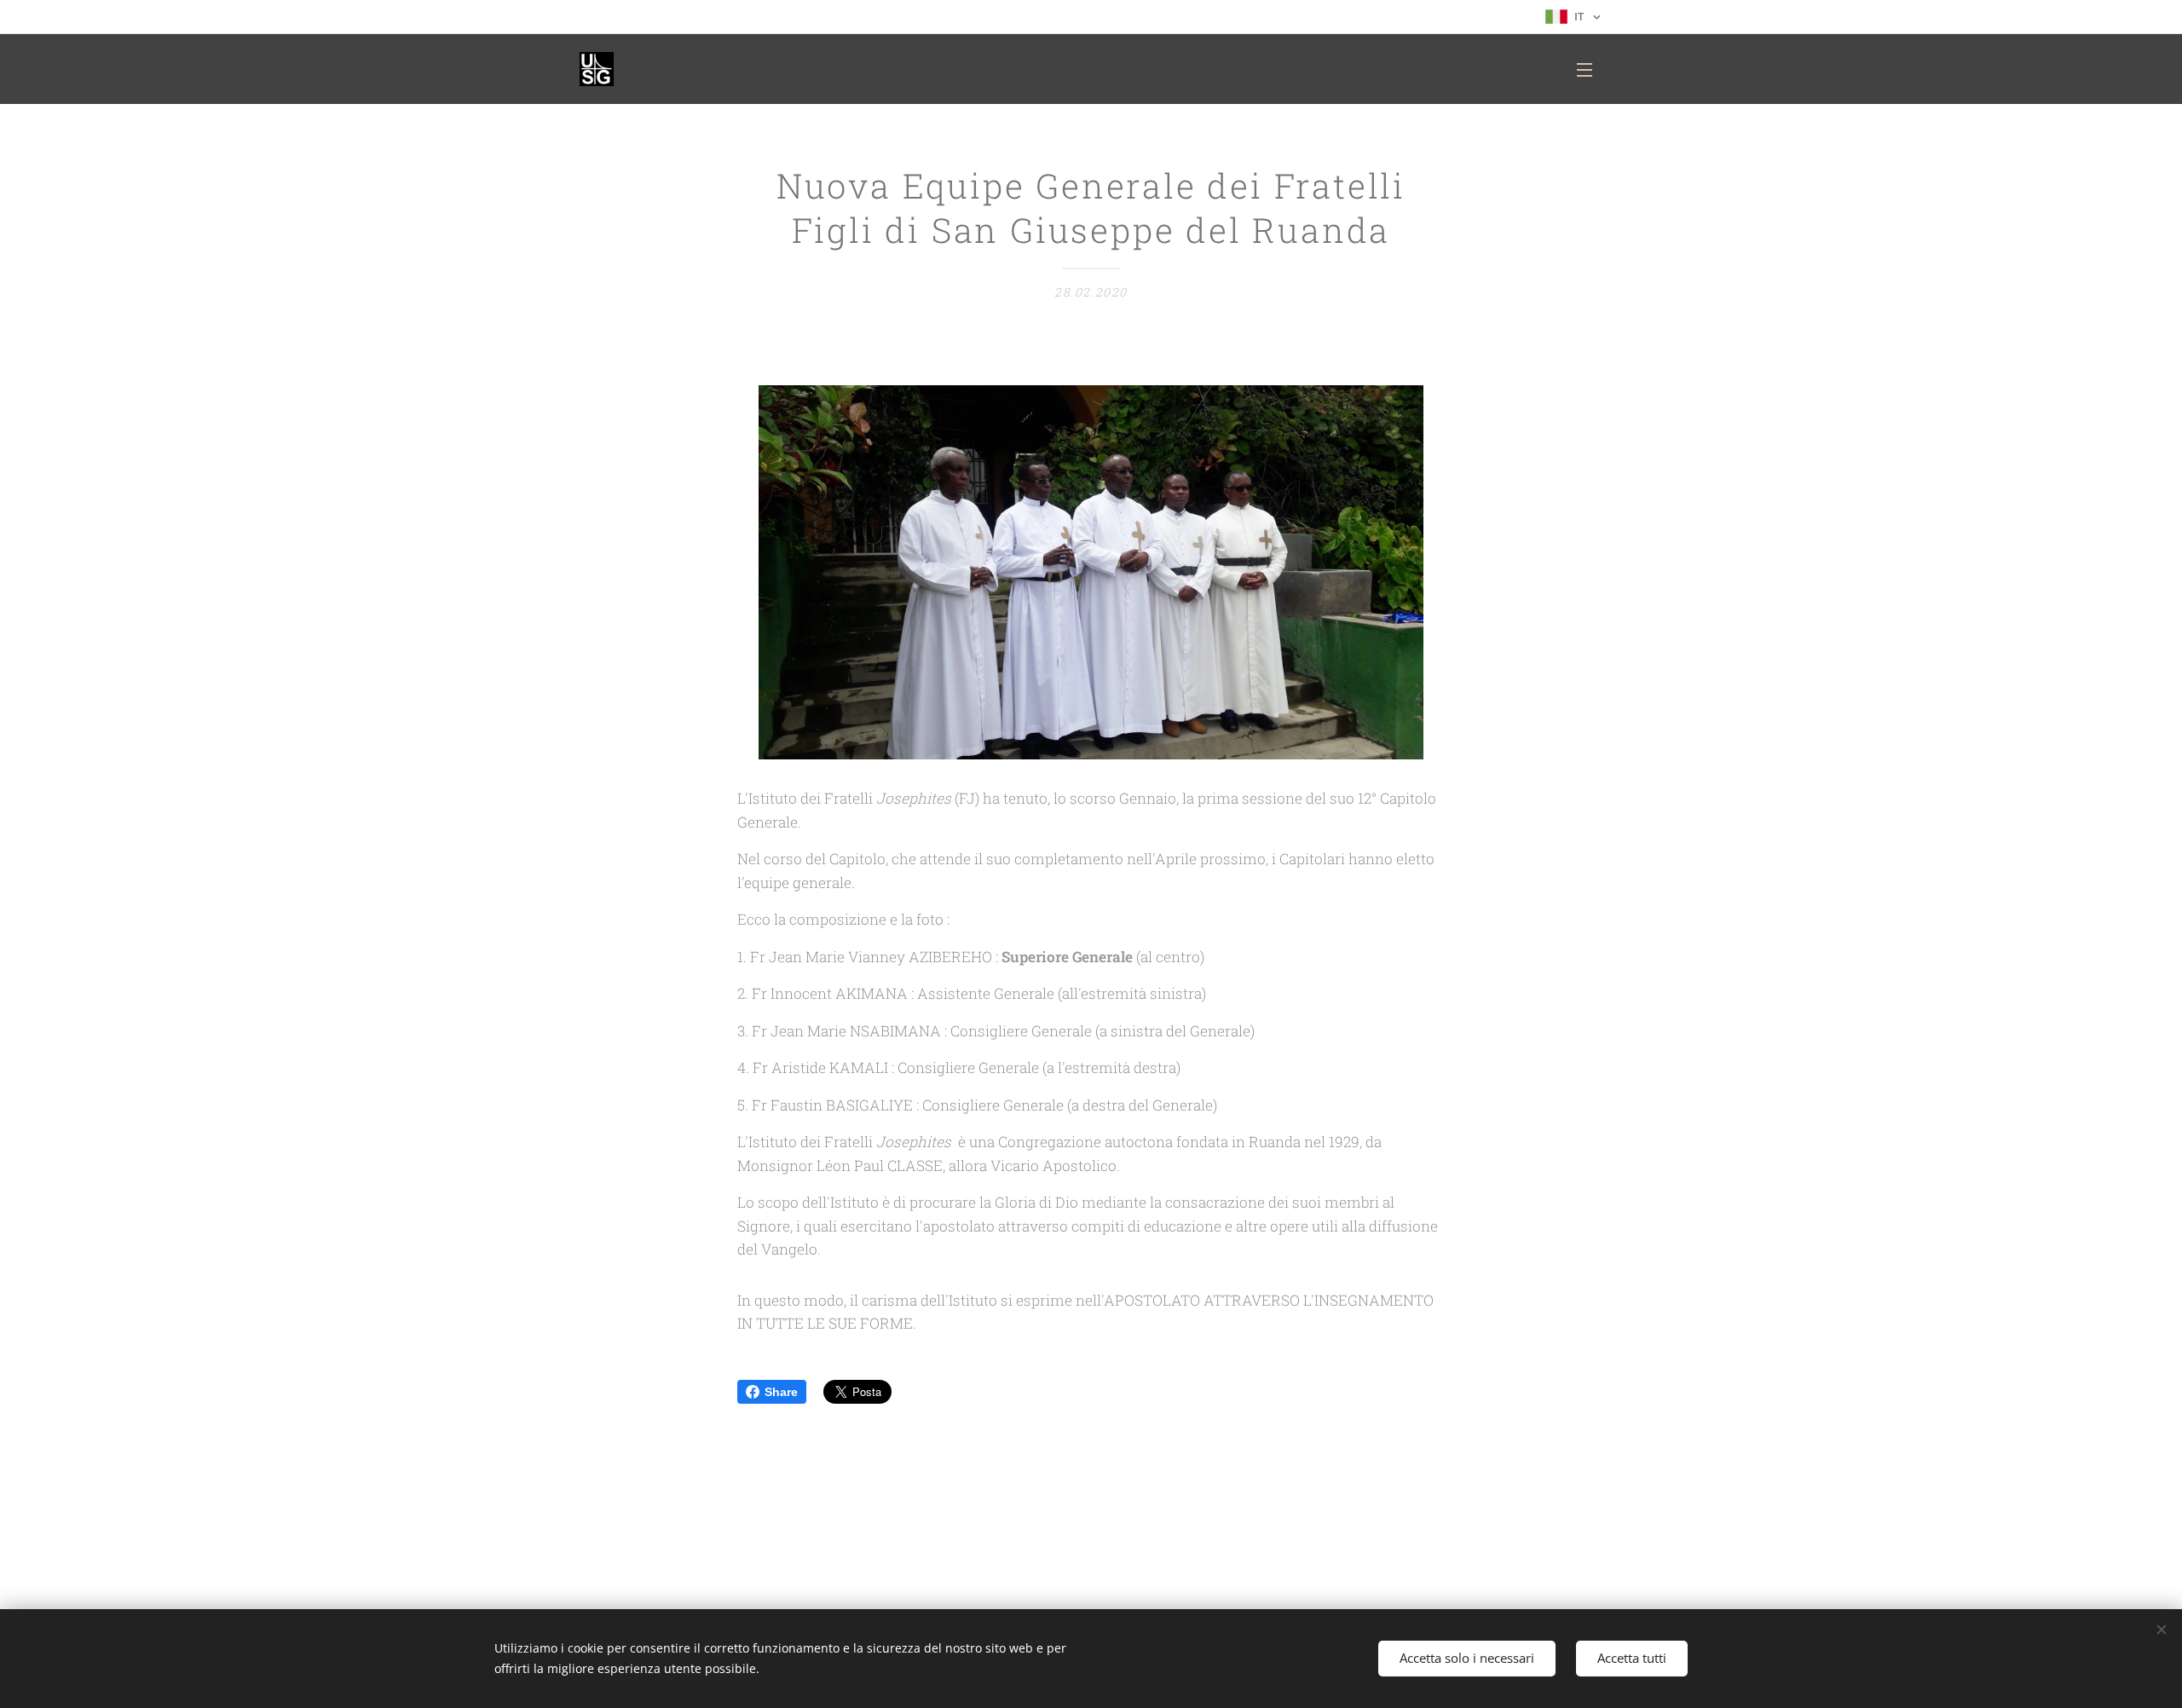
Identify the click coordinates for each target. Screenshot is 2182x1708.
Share (781, 1392)
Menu (1590, 69)
